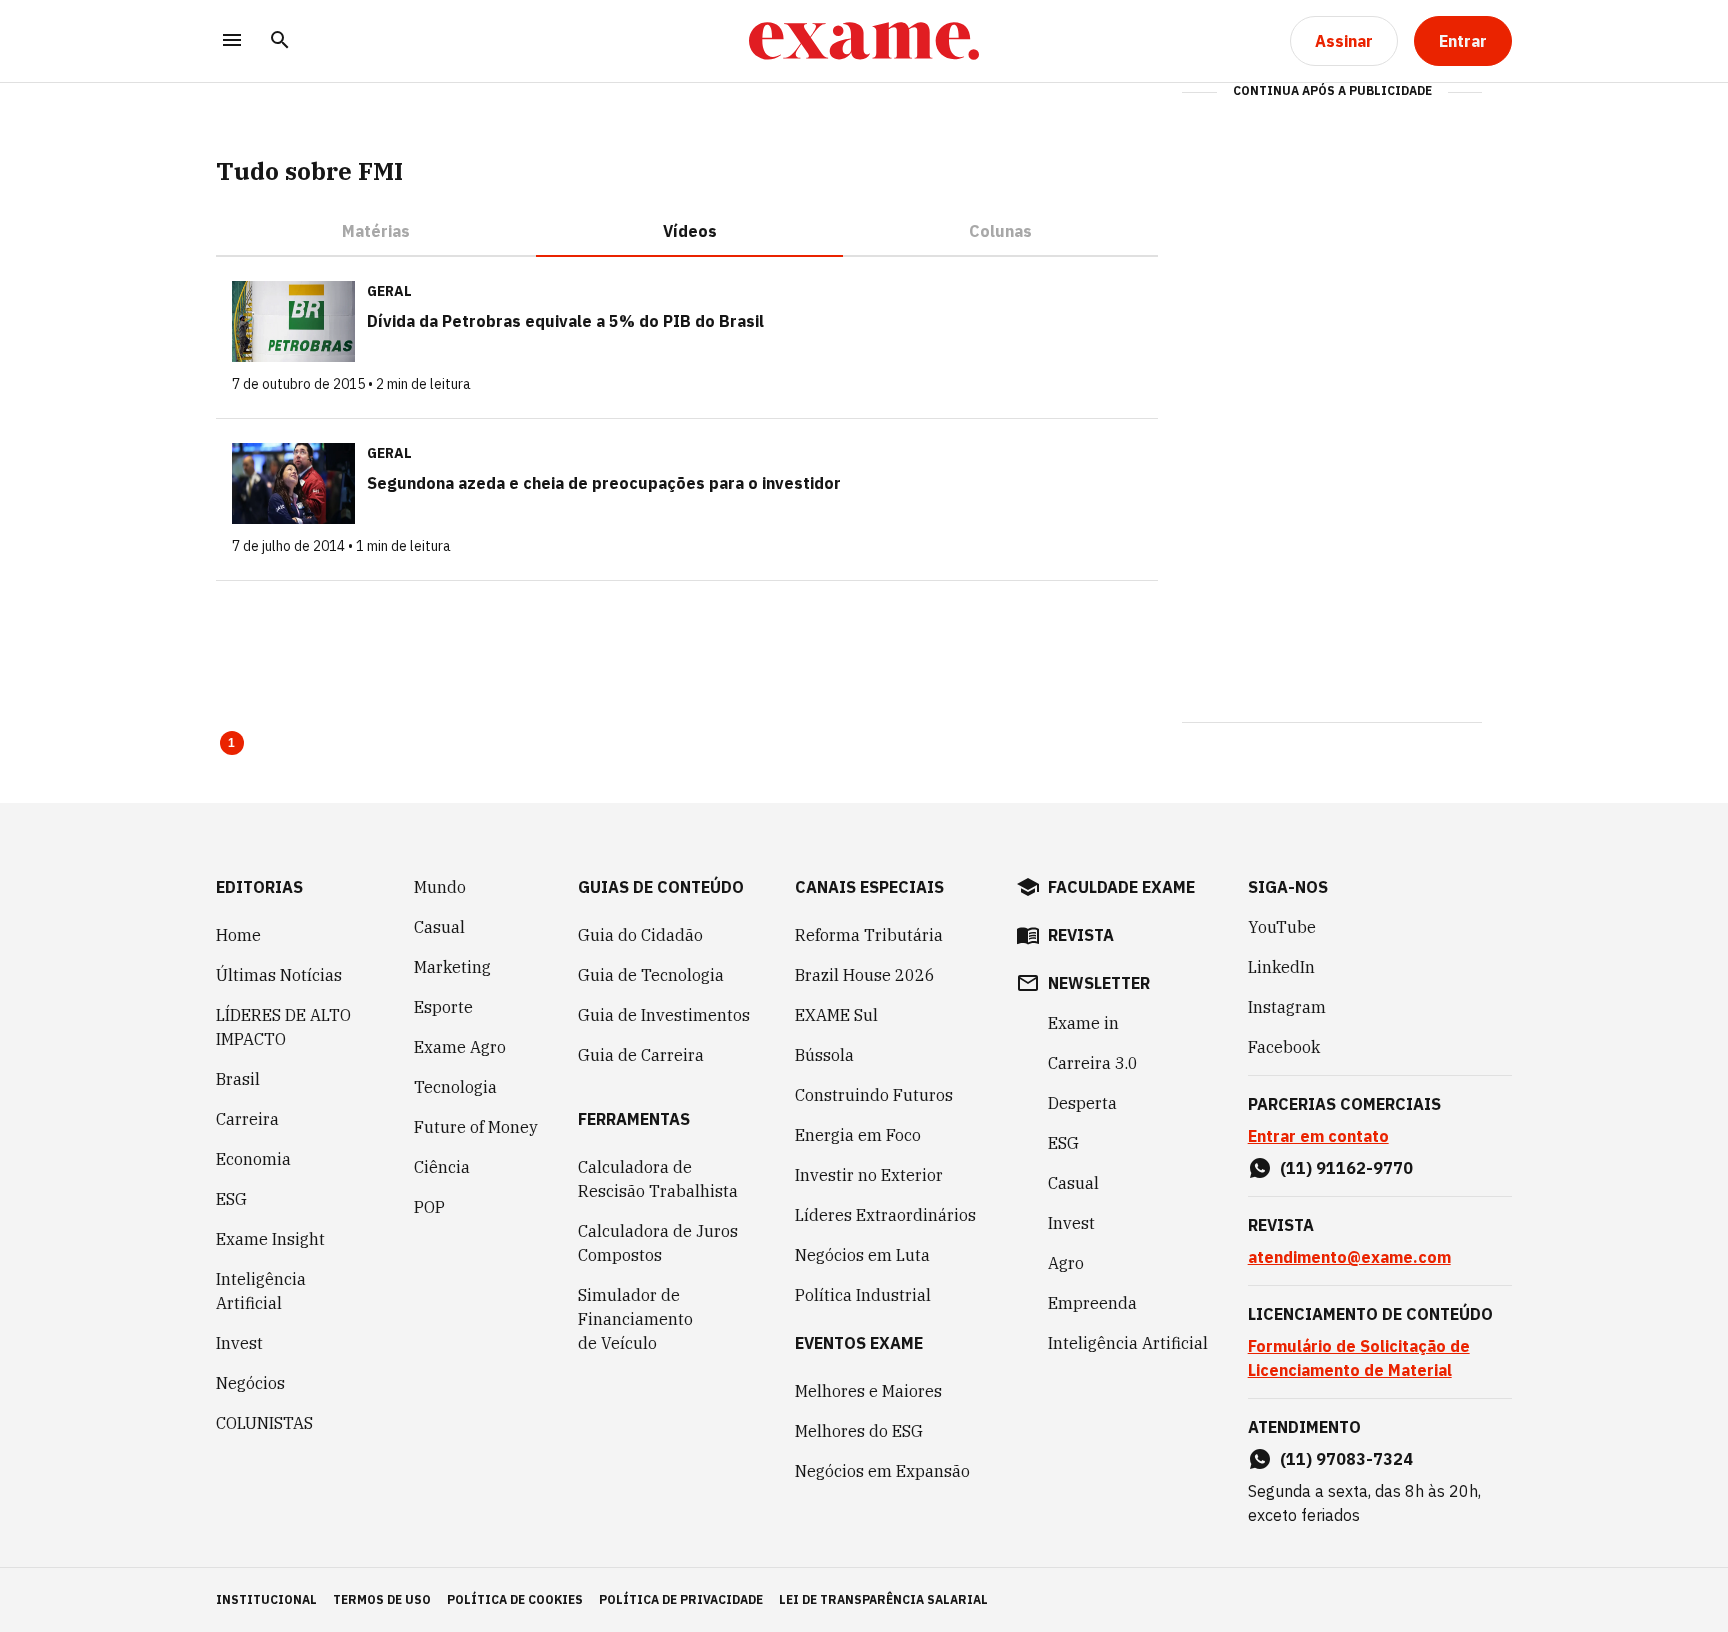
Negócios (250, 1383)
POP (429, 1207)
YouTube (1282, 927)
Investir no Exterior (869, 1175)
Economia (253, 1159)
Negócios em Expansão (882, 1471)
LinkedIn (1281, 967)
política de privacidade (681, 1599)
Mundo (440, 887)
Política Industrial (863, 1295)
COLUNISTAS (264, 1423)
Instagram (1287, 1007)
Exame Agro (460, 1047)
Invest (239, 1343)
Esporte (443, 1007)
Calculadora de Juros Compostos (658, 1243)
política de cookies (515, 1599)
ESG (231, 1199)
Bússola (824, 1055)
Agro (1066, 1263)
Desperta (1082, 1103)
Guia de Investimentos (664, 1015)
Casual (439, 927)
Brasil (238, 1079)
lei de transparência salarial (883, 1599)
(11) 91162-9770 (1346, 1168)
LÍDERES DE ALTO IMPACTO (283, 1027)
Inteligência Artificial (261, 1291)
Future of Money (476, 1127)
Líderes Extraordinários (885, 1215)
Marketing (452, 967)
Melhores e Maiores (868, 1391)
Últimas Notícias (279, 975)
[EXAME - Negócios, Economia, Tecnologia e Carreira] (864, 41)
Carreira (247, 1119)
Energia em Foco (858, 1135)
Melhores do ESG (859, 1431)
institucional (266, 1599)
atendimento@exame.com (1349, 1257)
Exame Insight (270, 1239)
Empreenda (1092, 1303)
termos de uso (382, 1599)
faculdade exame (1121, 887)
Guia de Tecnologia (651, 975)
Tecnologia (455, 1087)
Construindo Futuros (874, 1095)
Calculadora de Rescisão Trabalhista (658, 1179)
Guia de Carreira (641, 1055)
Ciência (442, 1167)
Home (238, 935)
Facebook (1284, 1047)
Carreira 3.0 (1093, 1063)
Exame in (1083, 1023)
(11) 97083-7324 (1346, 1459)
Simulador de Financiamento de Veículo (635, 1319)
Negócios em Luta (862, 1255)
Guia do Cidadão (640, 935)
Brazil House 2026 (865, 975)
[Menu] (232, 41)
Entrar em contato (1318, 1136)
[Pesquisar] (280, 41)
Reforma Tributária (869, 935)
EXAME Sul (836, 1015)
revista (1081, 935)
